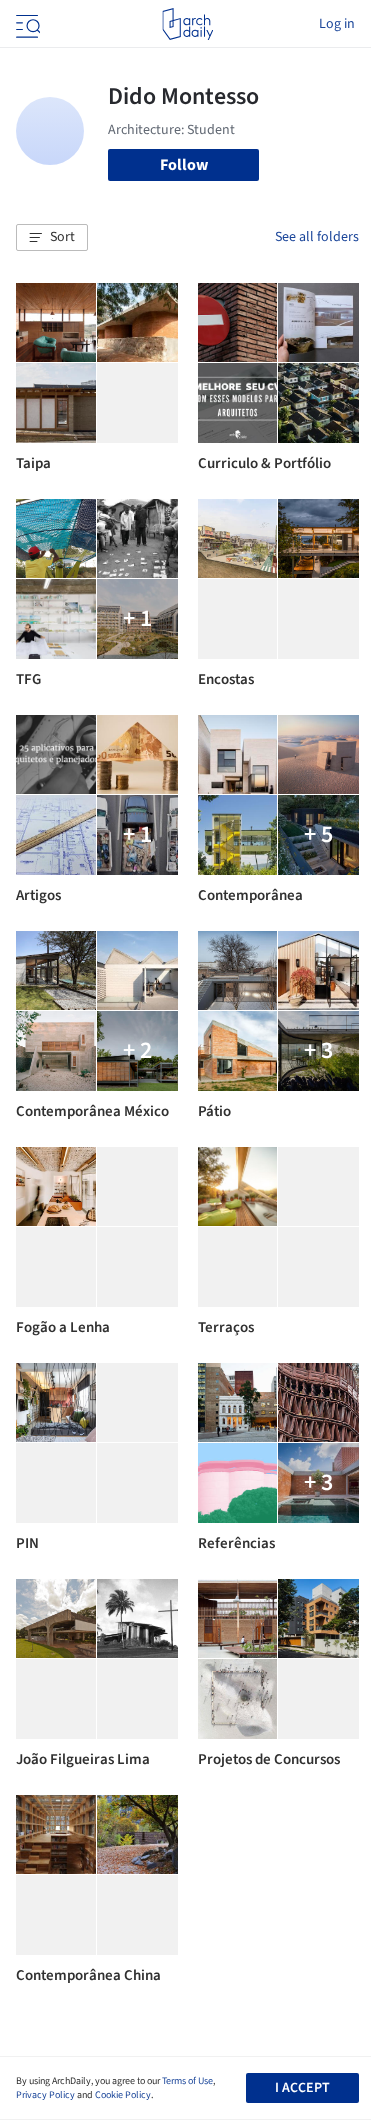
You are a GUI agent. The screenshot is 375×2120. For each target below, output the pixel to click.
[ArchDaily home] (187, 24)
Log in (337, 24)
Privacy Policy (45, 2095)
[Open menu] (26, 24)
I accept (302, 2088)
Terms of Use (187, 2081)
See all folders (317, 237)
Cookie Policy (123, 2095)
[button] (52, 238)
